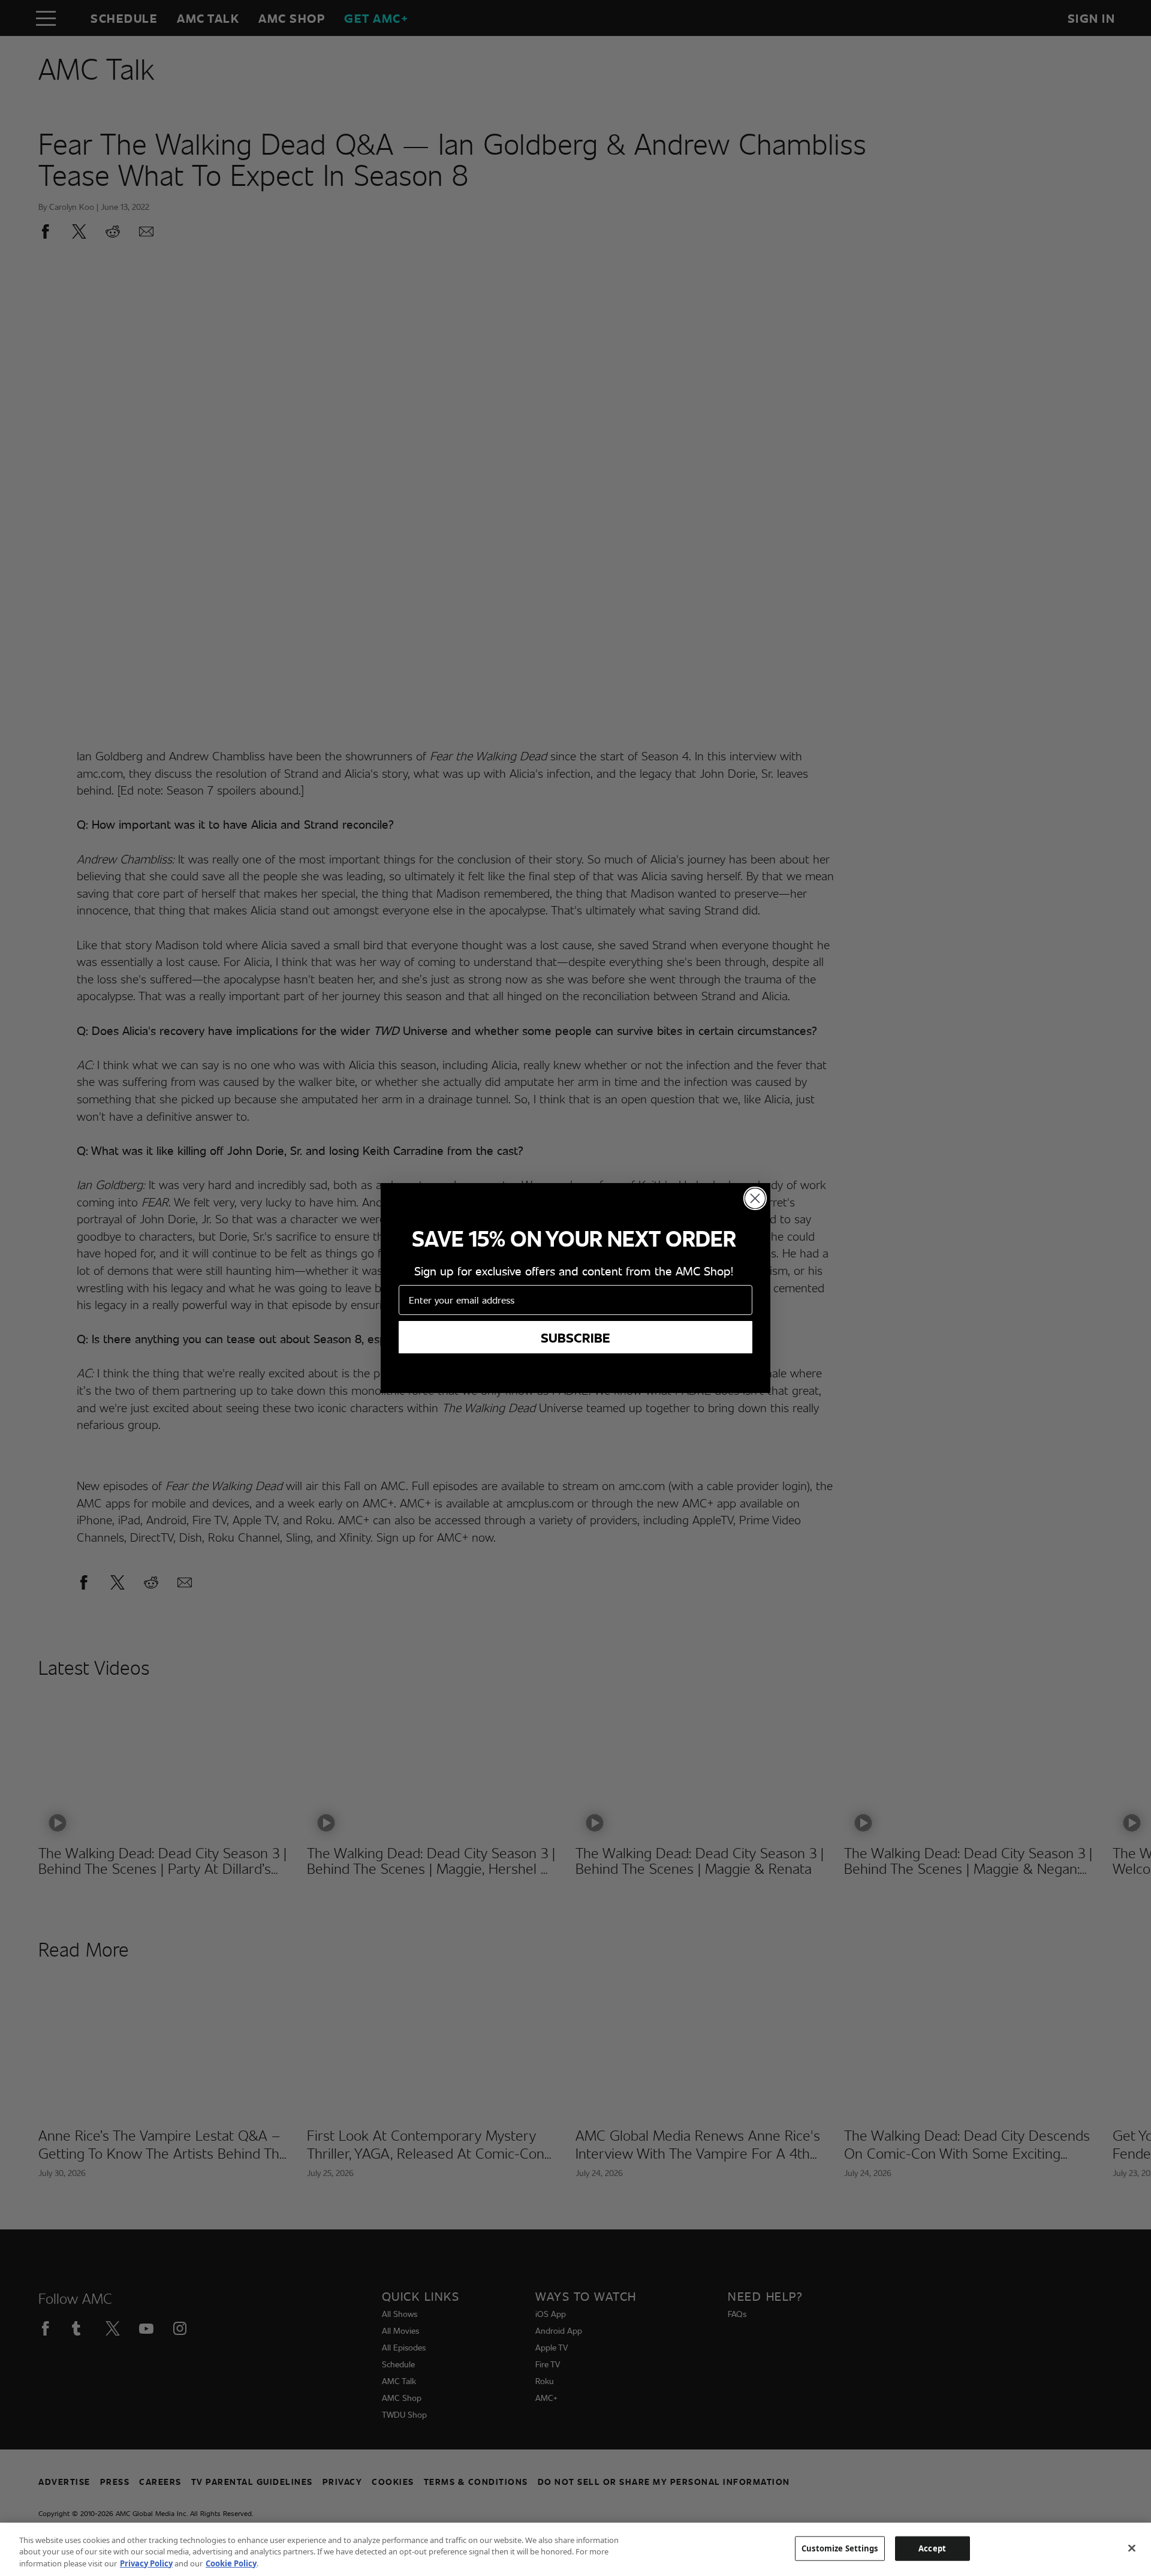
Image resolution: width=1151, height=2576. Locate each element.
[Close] (1132, 2548)
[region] (575, 2549)
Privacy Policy (146, 2563)
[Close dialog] (755, 1198)
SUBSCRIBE (575, 1337)
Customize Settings (840, 2548)
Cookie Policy (231, 2563)
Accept (932, 2548)
